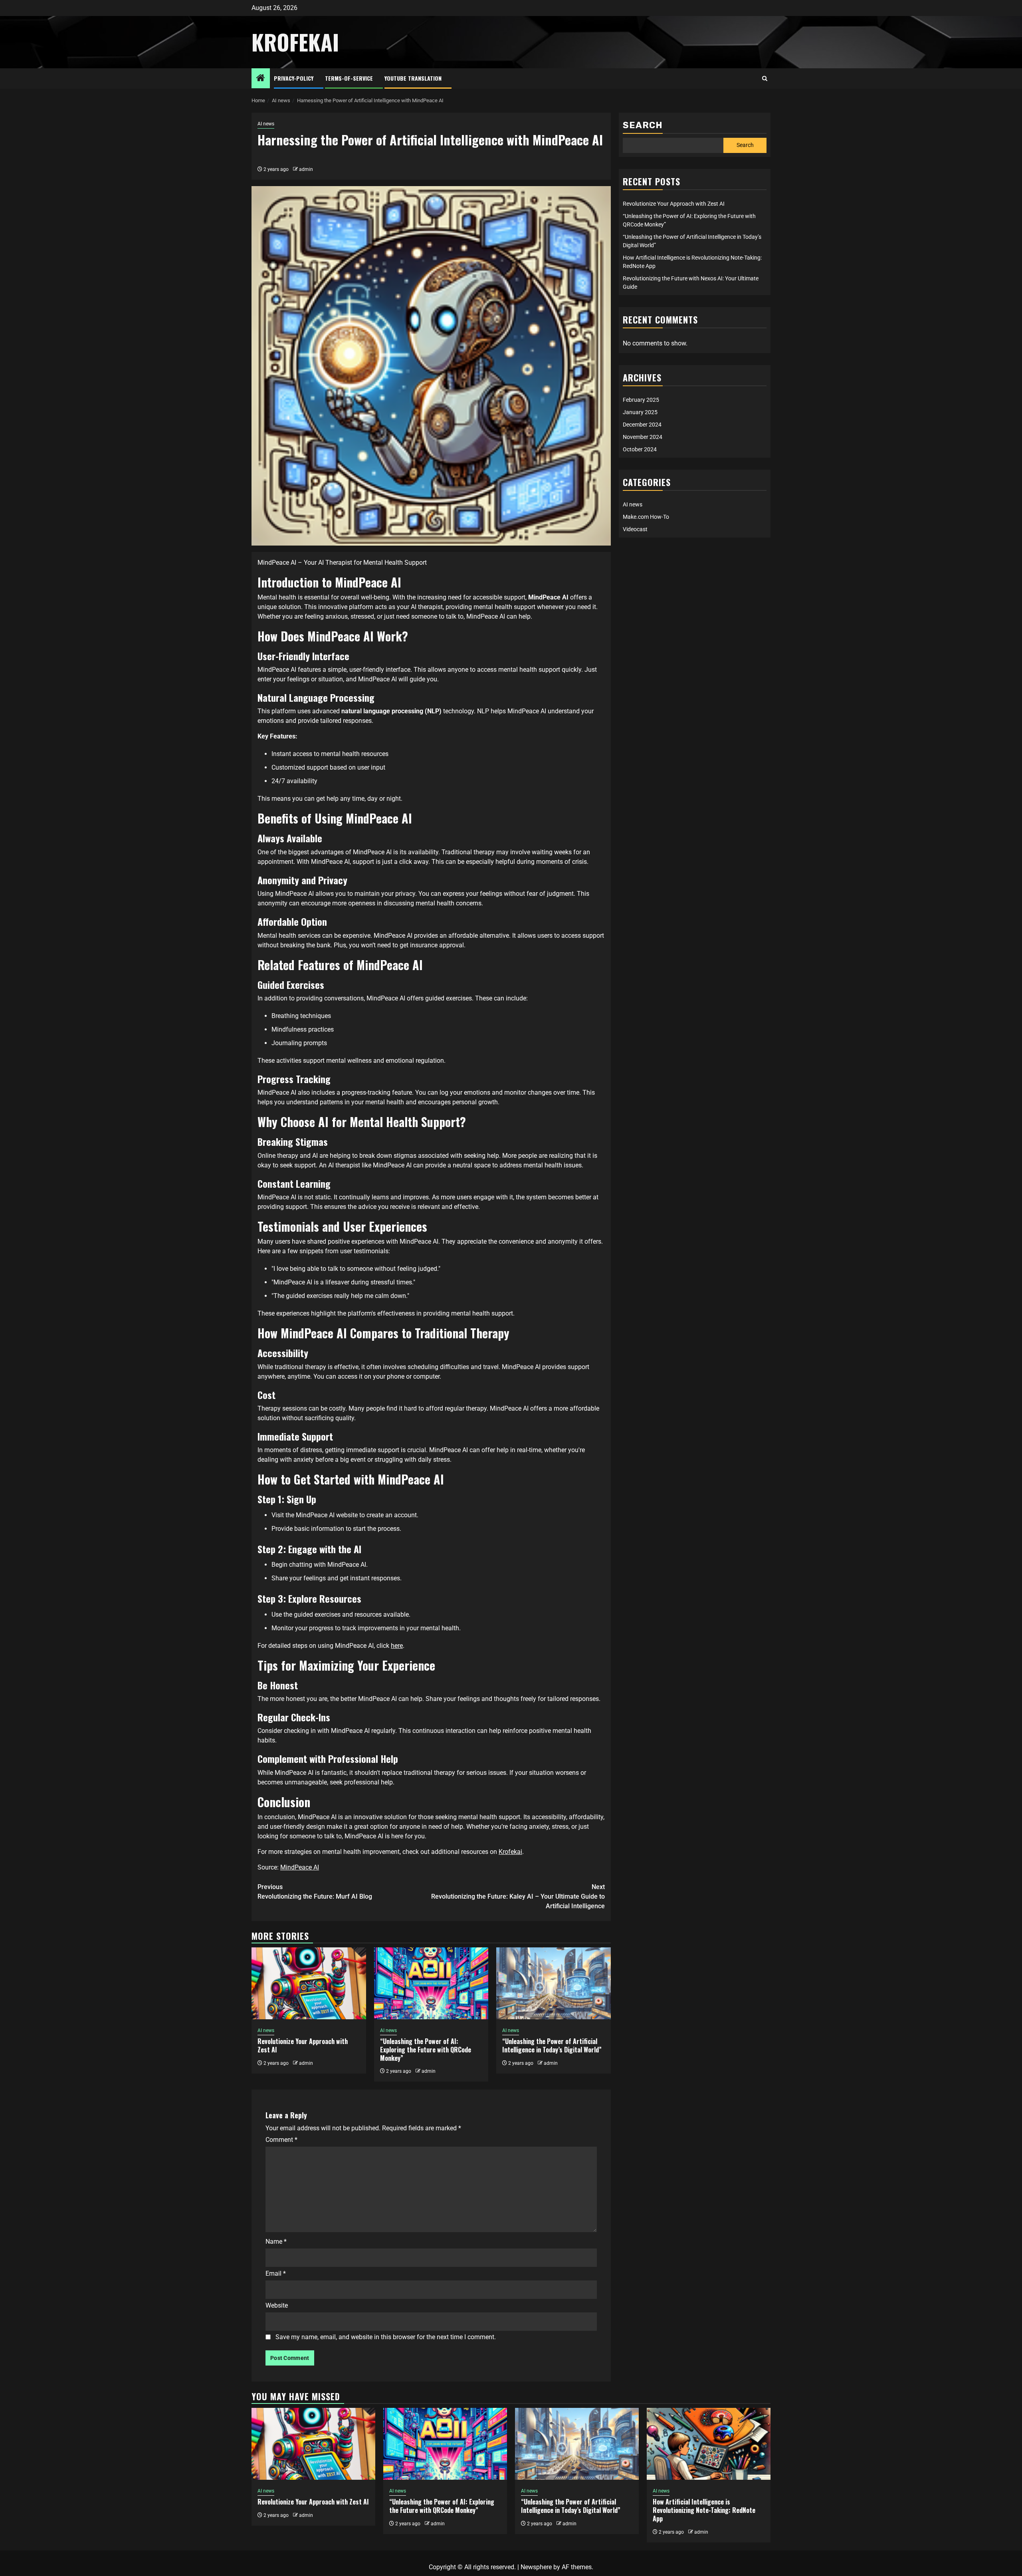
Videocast (635, 529)
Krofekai (510, 1852)
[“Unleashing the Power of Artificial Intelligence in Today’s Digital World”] (554, 1983)
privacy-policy (294, 78)
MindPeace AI (300, 1867)
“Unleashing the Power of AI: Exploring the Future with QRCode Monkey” (426, 2050)
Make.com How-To (646, 517)
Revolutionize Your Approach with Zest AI (303, 2045)
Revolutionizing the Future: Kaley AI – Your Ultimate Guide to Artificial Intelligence (518, 1896)
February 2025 (641, 400)
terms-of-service (349, 78)
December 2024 (642, 425)
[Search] (765, 79)
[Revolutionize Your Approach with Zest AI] (309, 1983)
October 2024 (640, 449)
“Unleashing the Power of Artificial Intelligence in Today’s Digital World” (552, 2045)
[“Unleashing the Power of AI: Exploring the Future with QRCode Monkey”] (431, 1983)
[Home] (261, 79)
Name (276, 2242)
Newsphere (536, 2567)
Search (643, 125)
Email (276, 2273)
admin (306, 169)
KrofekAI (295, 42)
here (397, 1646)
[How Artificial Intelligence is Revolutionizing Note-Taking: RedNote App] (709, 2444)
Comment (281, 2140)
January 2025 (640, 412)
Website (277, 2305)
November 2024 (643, 437)
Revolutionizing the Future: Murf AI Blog (315, 1892)
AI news (266, 124)
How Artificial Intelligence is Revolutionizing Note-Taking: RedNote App (704, 2510)
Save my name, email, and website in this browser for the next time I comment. (386, 2337)
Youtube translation (413, 78)
